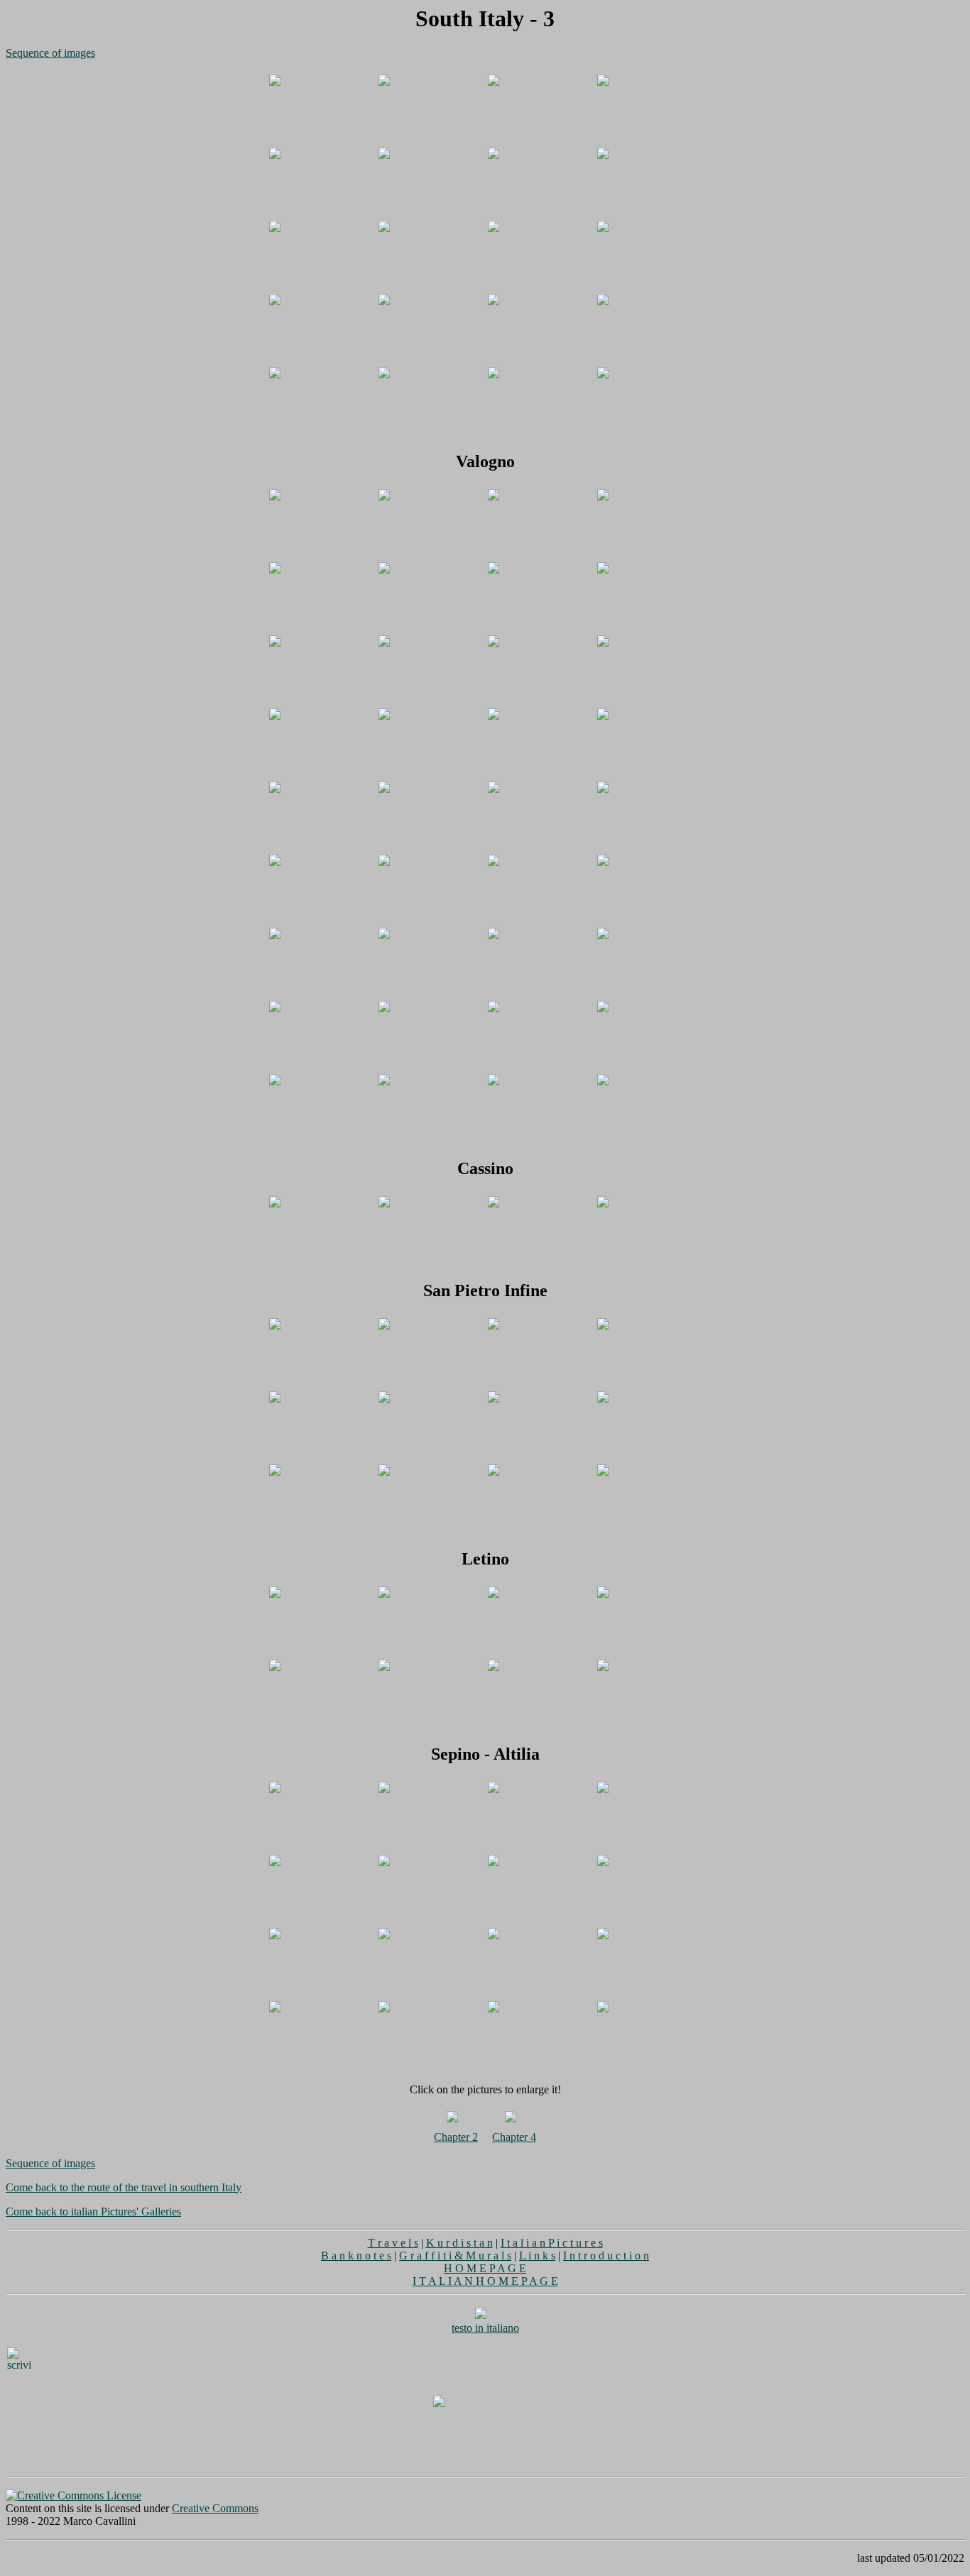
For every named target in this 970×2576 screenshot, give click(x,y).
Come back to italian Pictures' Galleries (93, 2211)
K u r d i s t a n (459, 2243)
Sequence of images (50, 53)
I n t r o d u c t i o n (606, 2256)
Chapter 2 (456, 2137)
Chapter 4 (514, 2137)
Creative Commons (215, 2508)
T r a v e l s (393, 2243)
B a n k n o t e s (356, 2256)
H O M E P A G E (485, 2268)
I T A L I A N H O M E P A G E (485, 2281)
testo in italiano (485, 2328)
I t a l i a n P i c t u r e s (552, 2243)
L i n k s (537, 2256)
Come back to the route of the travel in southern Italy (124, 2187)
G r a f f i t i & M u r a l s (455, 2256)
